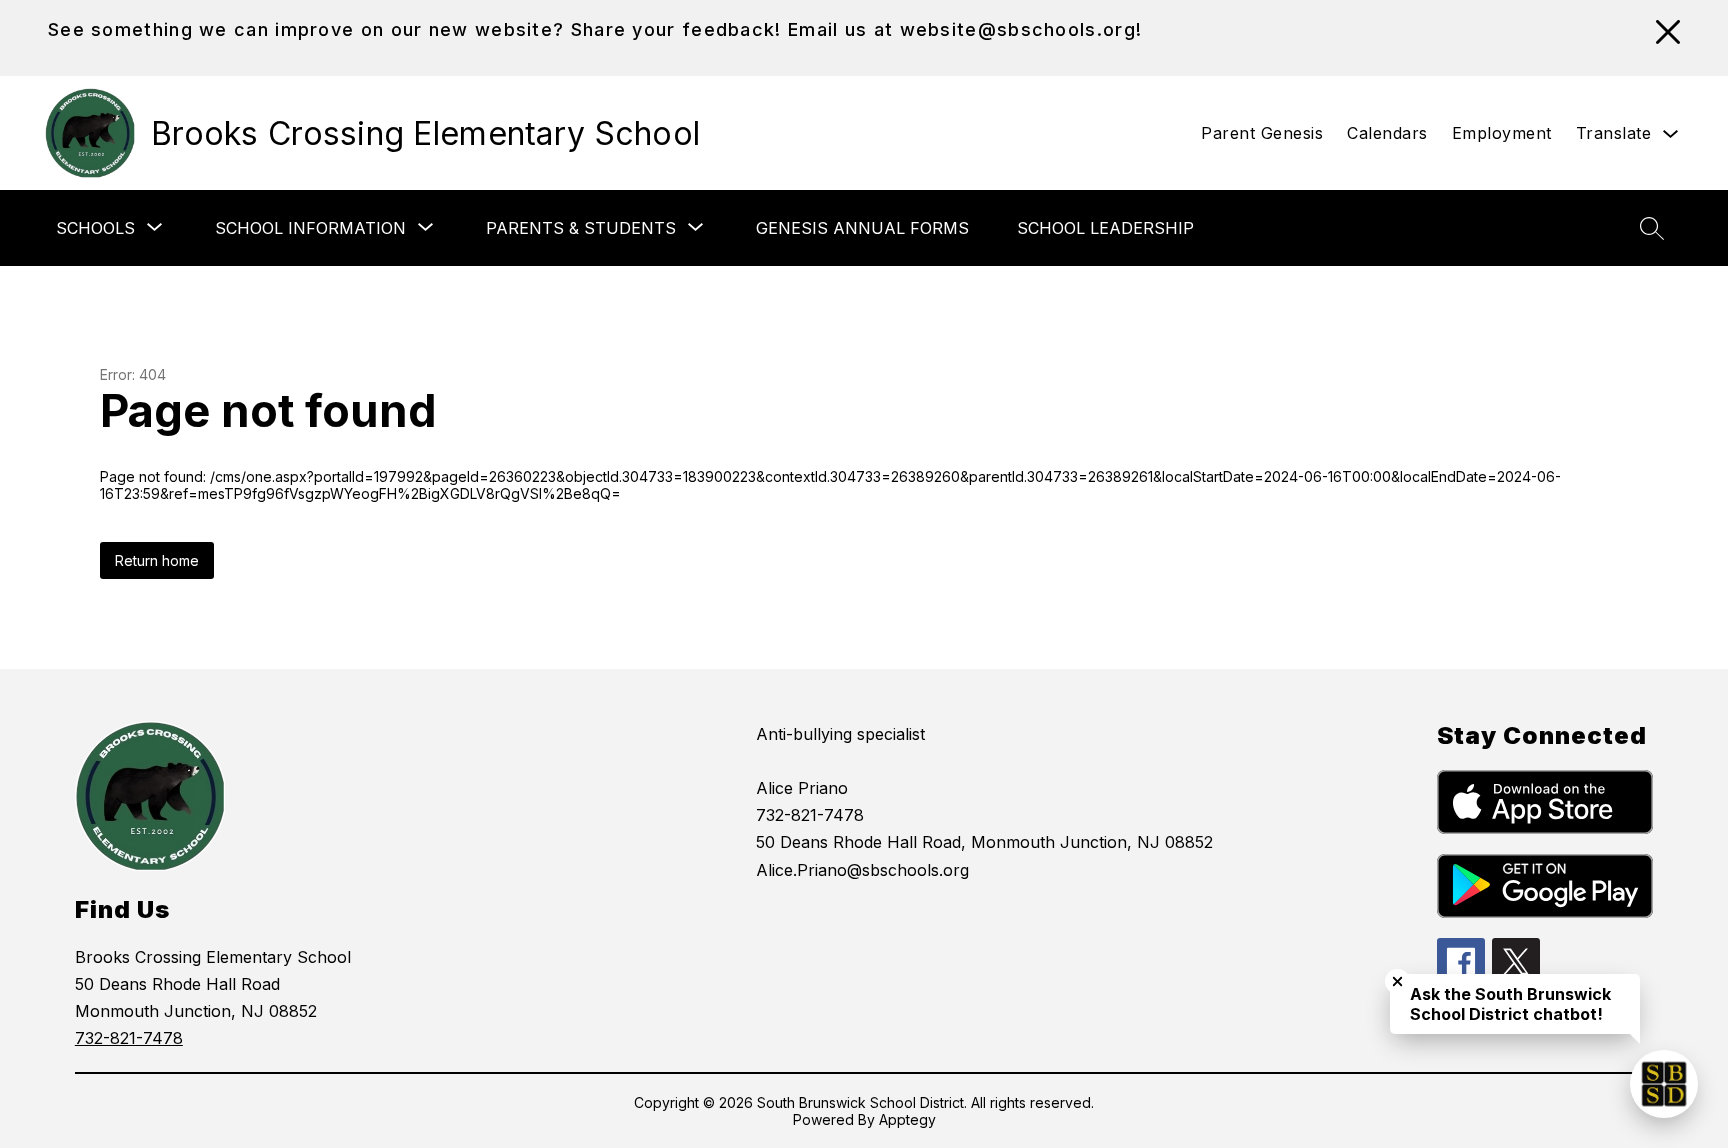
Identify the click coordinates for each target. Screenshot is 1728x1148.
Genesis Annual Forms (862, 228)
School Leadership (1105, 228)
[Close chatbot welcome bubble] (1397, 981)
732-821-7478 (129, 1038)
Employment (1502, 133)
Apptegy (907, 1119)
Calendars (1387, 133)
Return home (157, 560)
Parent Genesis (1262, 133)
